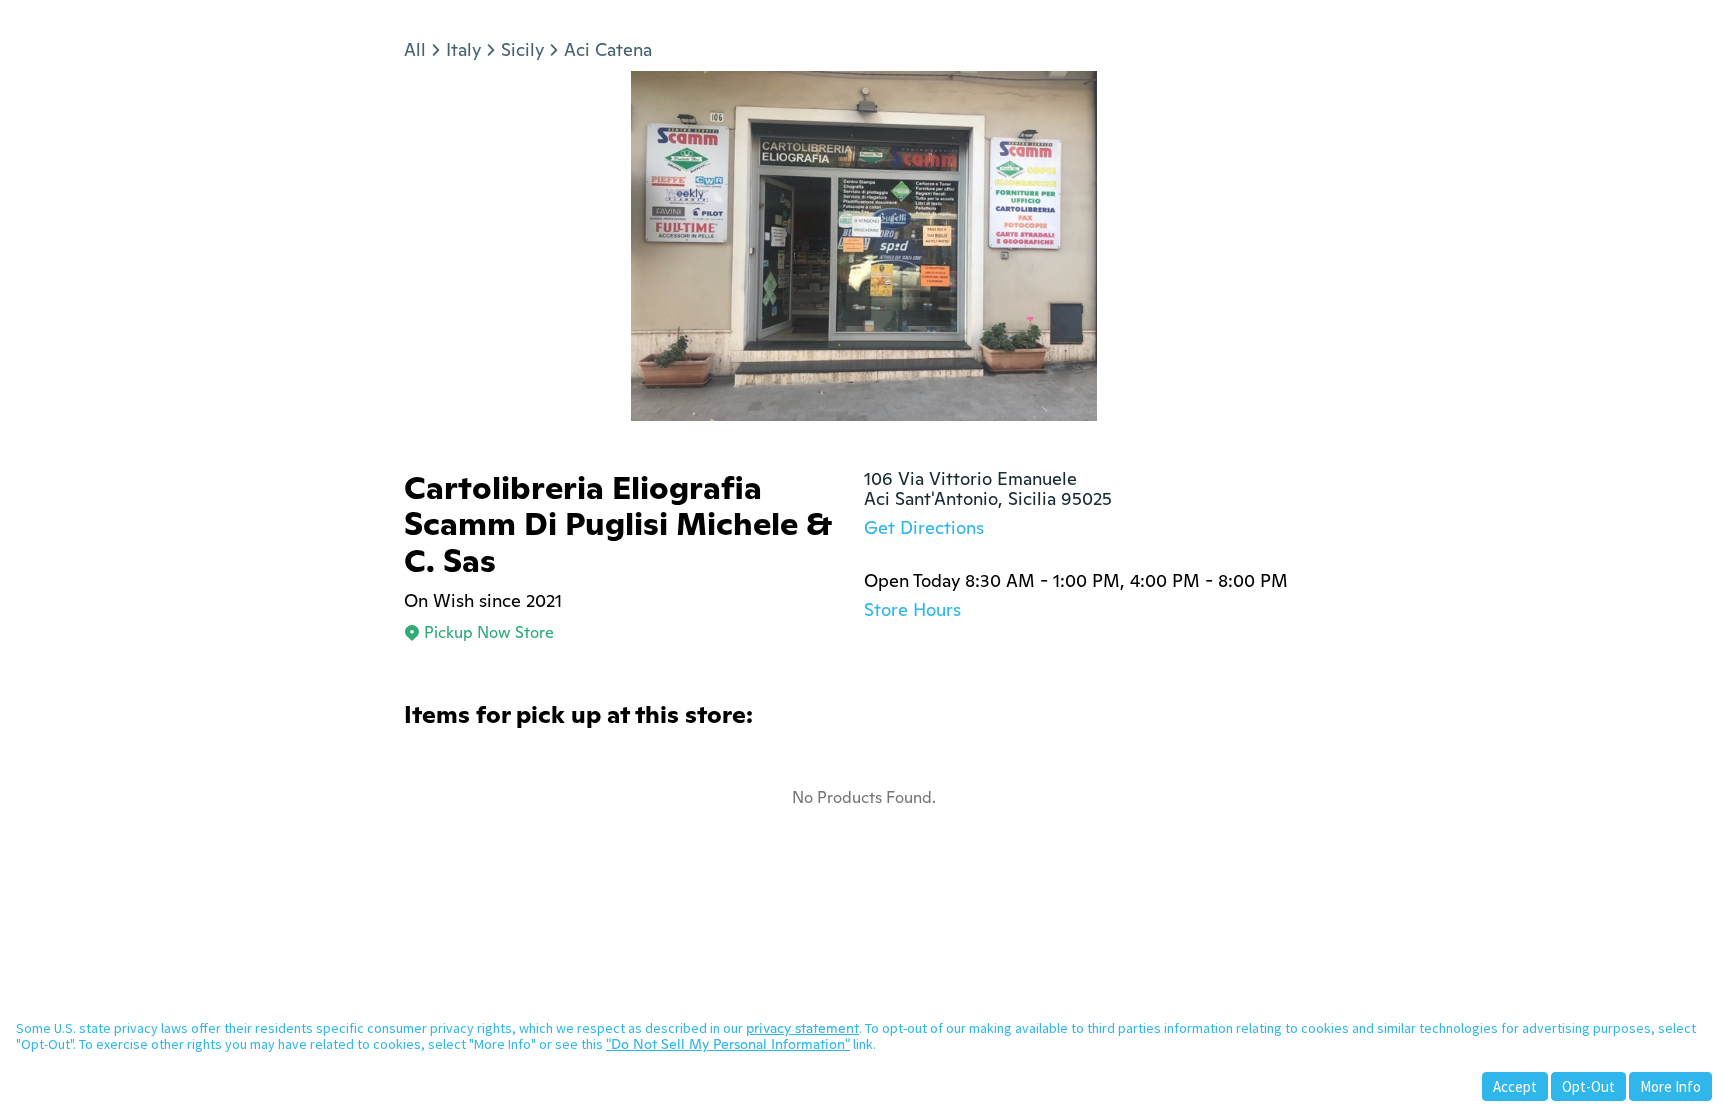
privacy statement (802, 1028)
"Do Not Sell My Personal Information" (728, 1044)
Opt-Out (1588, 1086)
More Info (1670, 1086)
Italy (463, 49)
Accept (1515, 1086)
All (415, 49)
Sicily (522, 49)
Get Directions (924, 527)
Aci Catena (608, 49)
